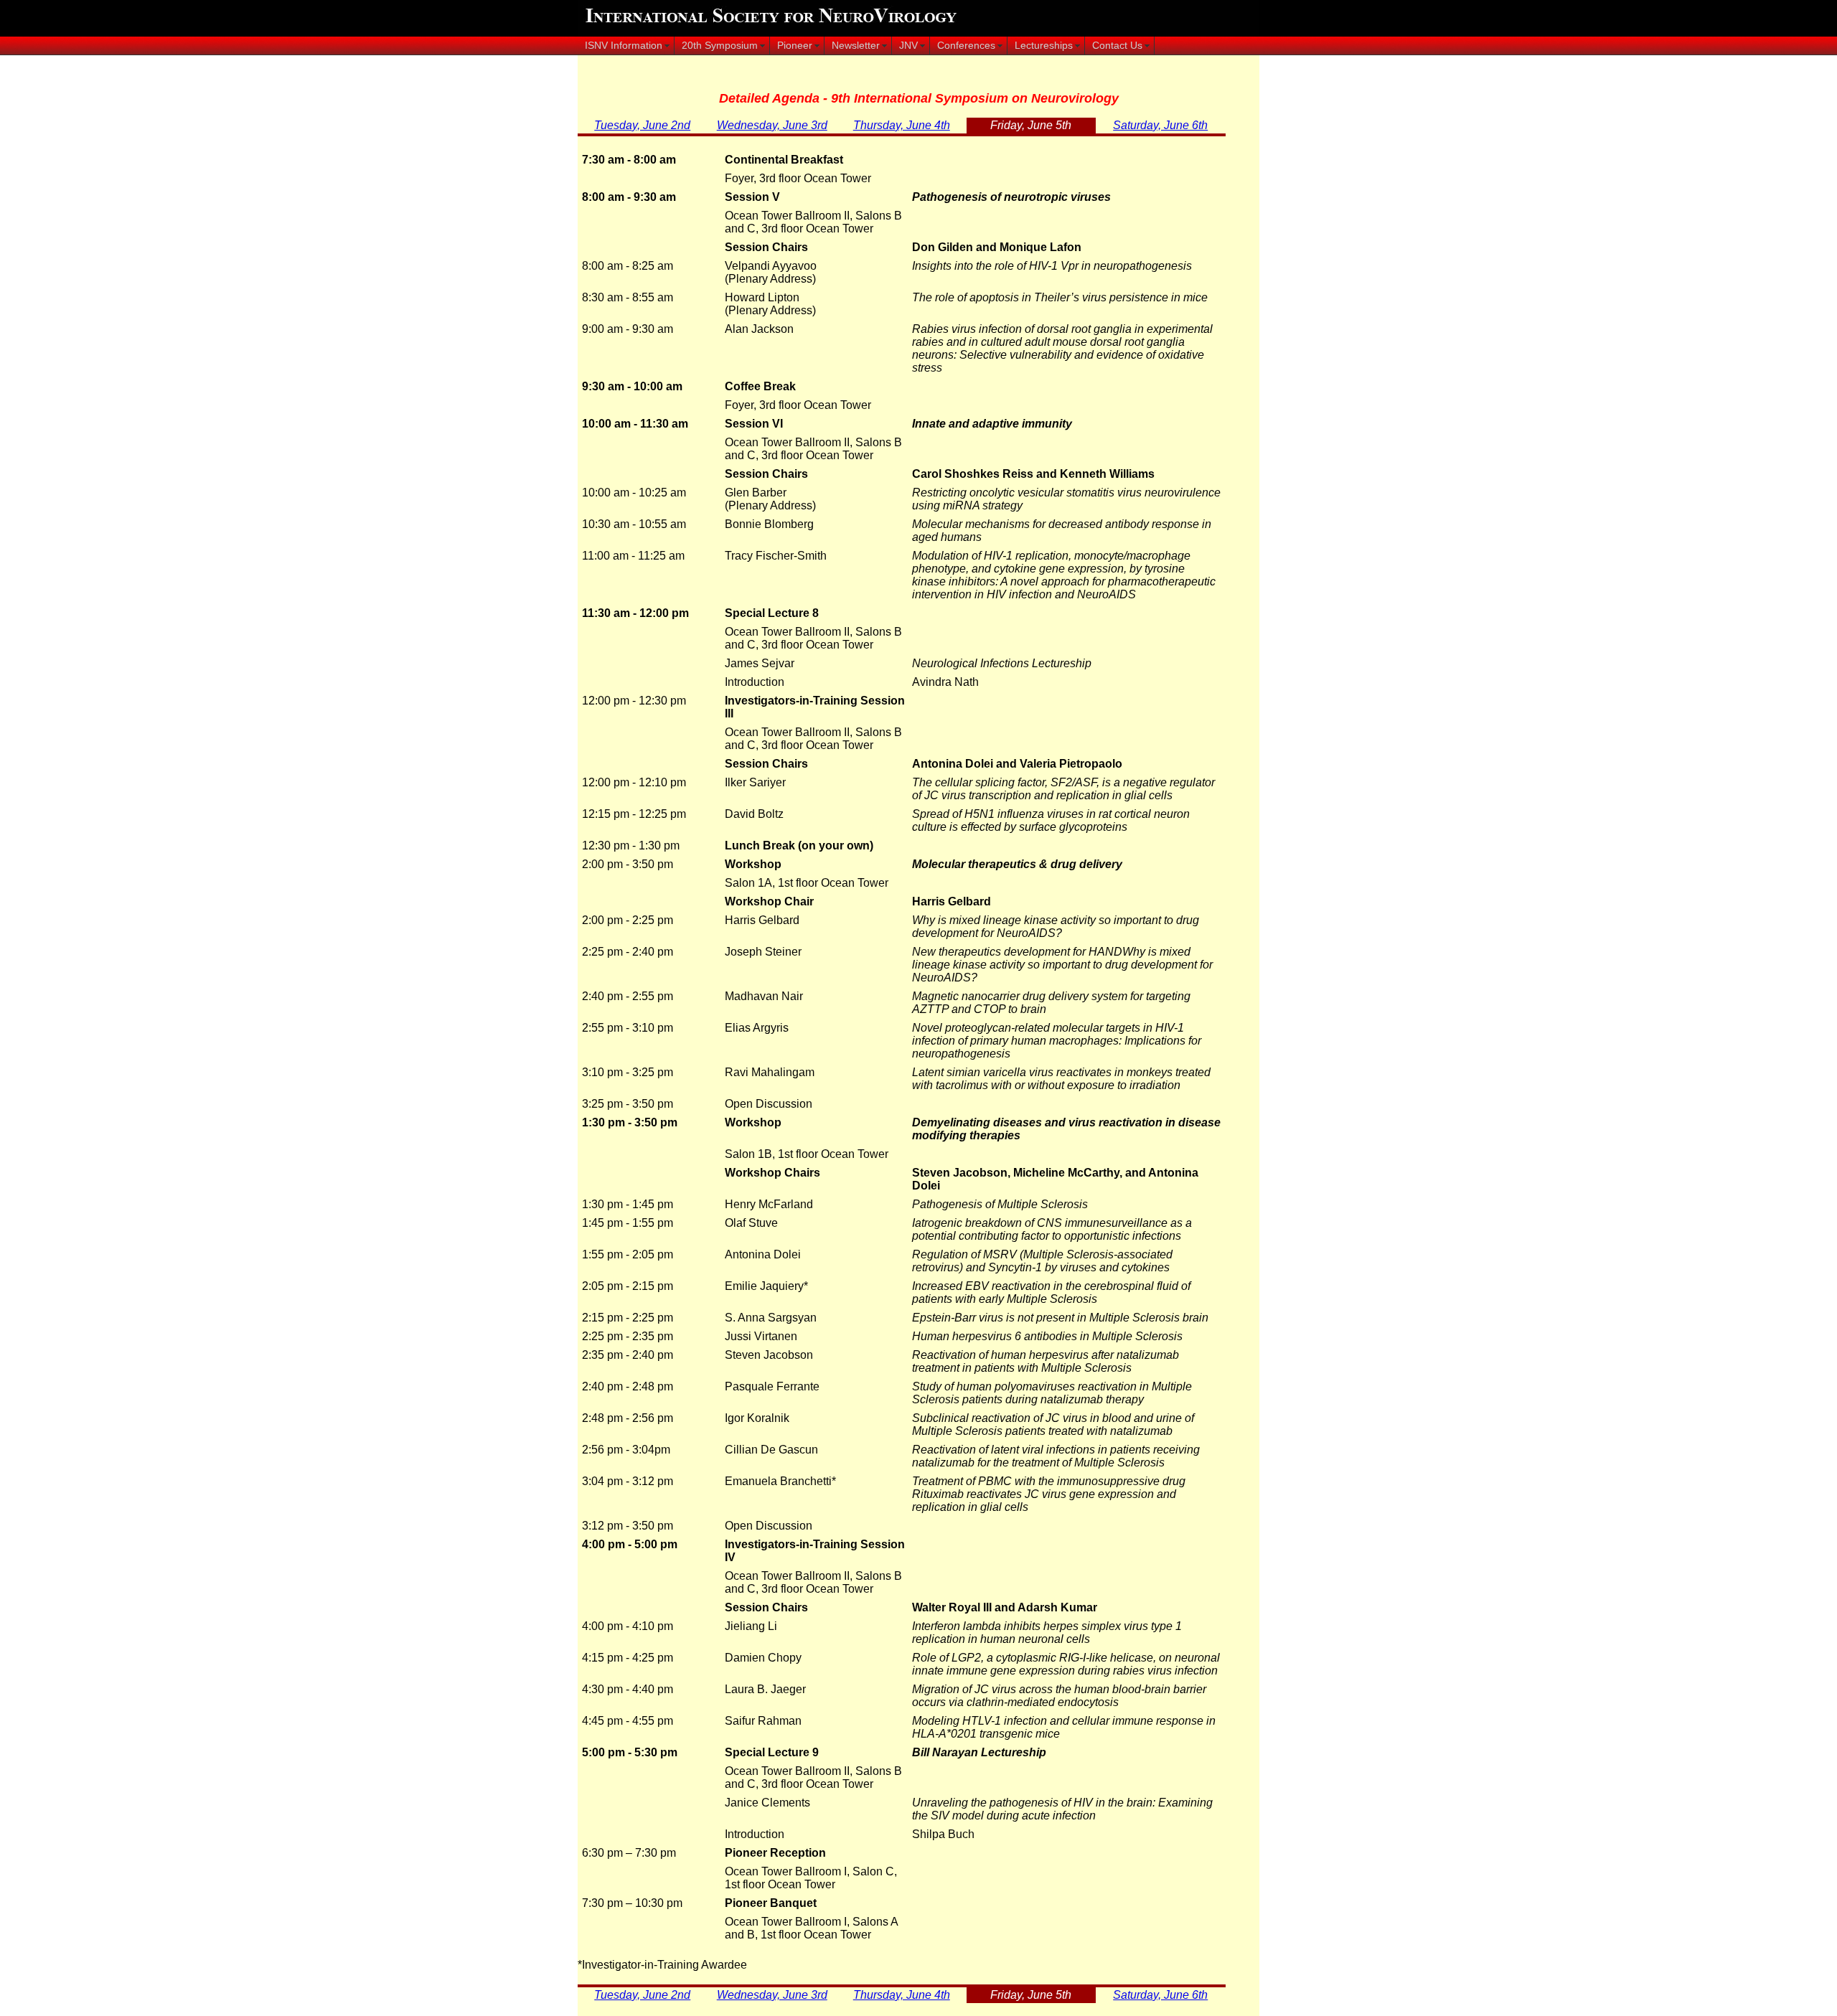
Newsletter (856, 46)
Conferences (966, 46)
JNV (908, 46)
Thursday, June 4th (902, 125)
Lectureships (1044, 46)
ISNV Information (624, 46)
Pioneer (795, 46)
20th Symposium (720, 46)
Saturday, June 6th (1160, 125)
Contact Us (1117, 46)
